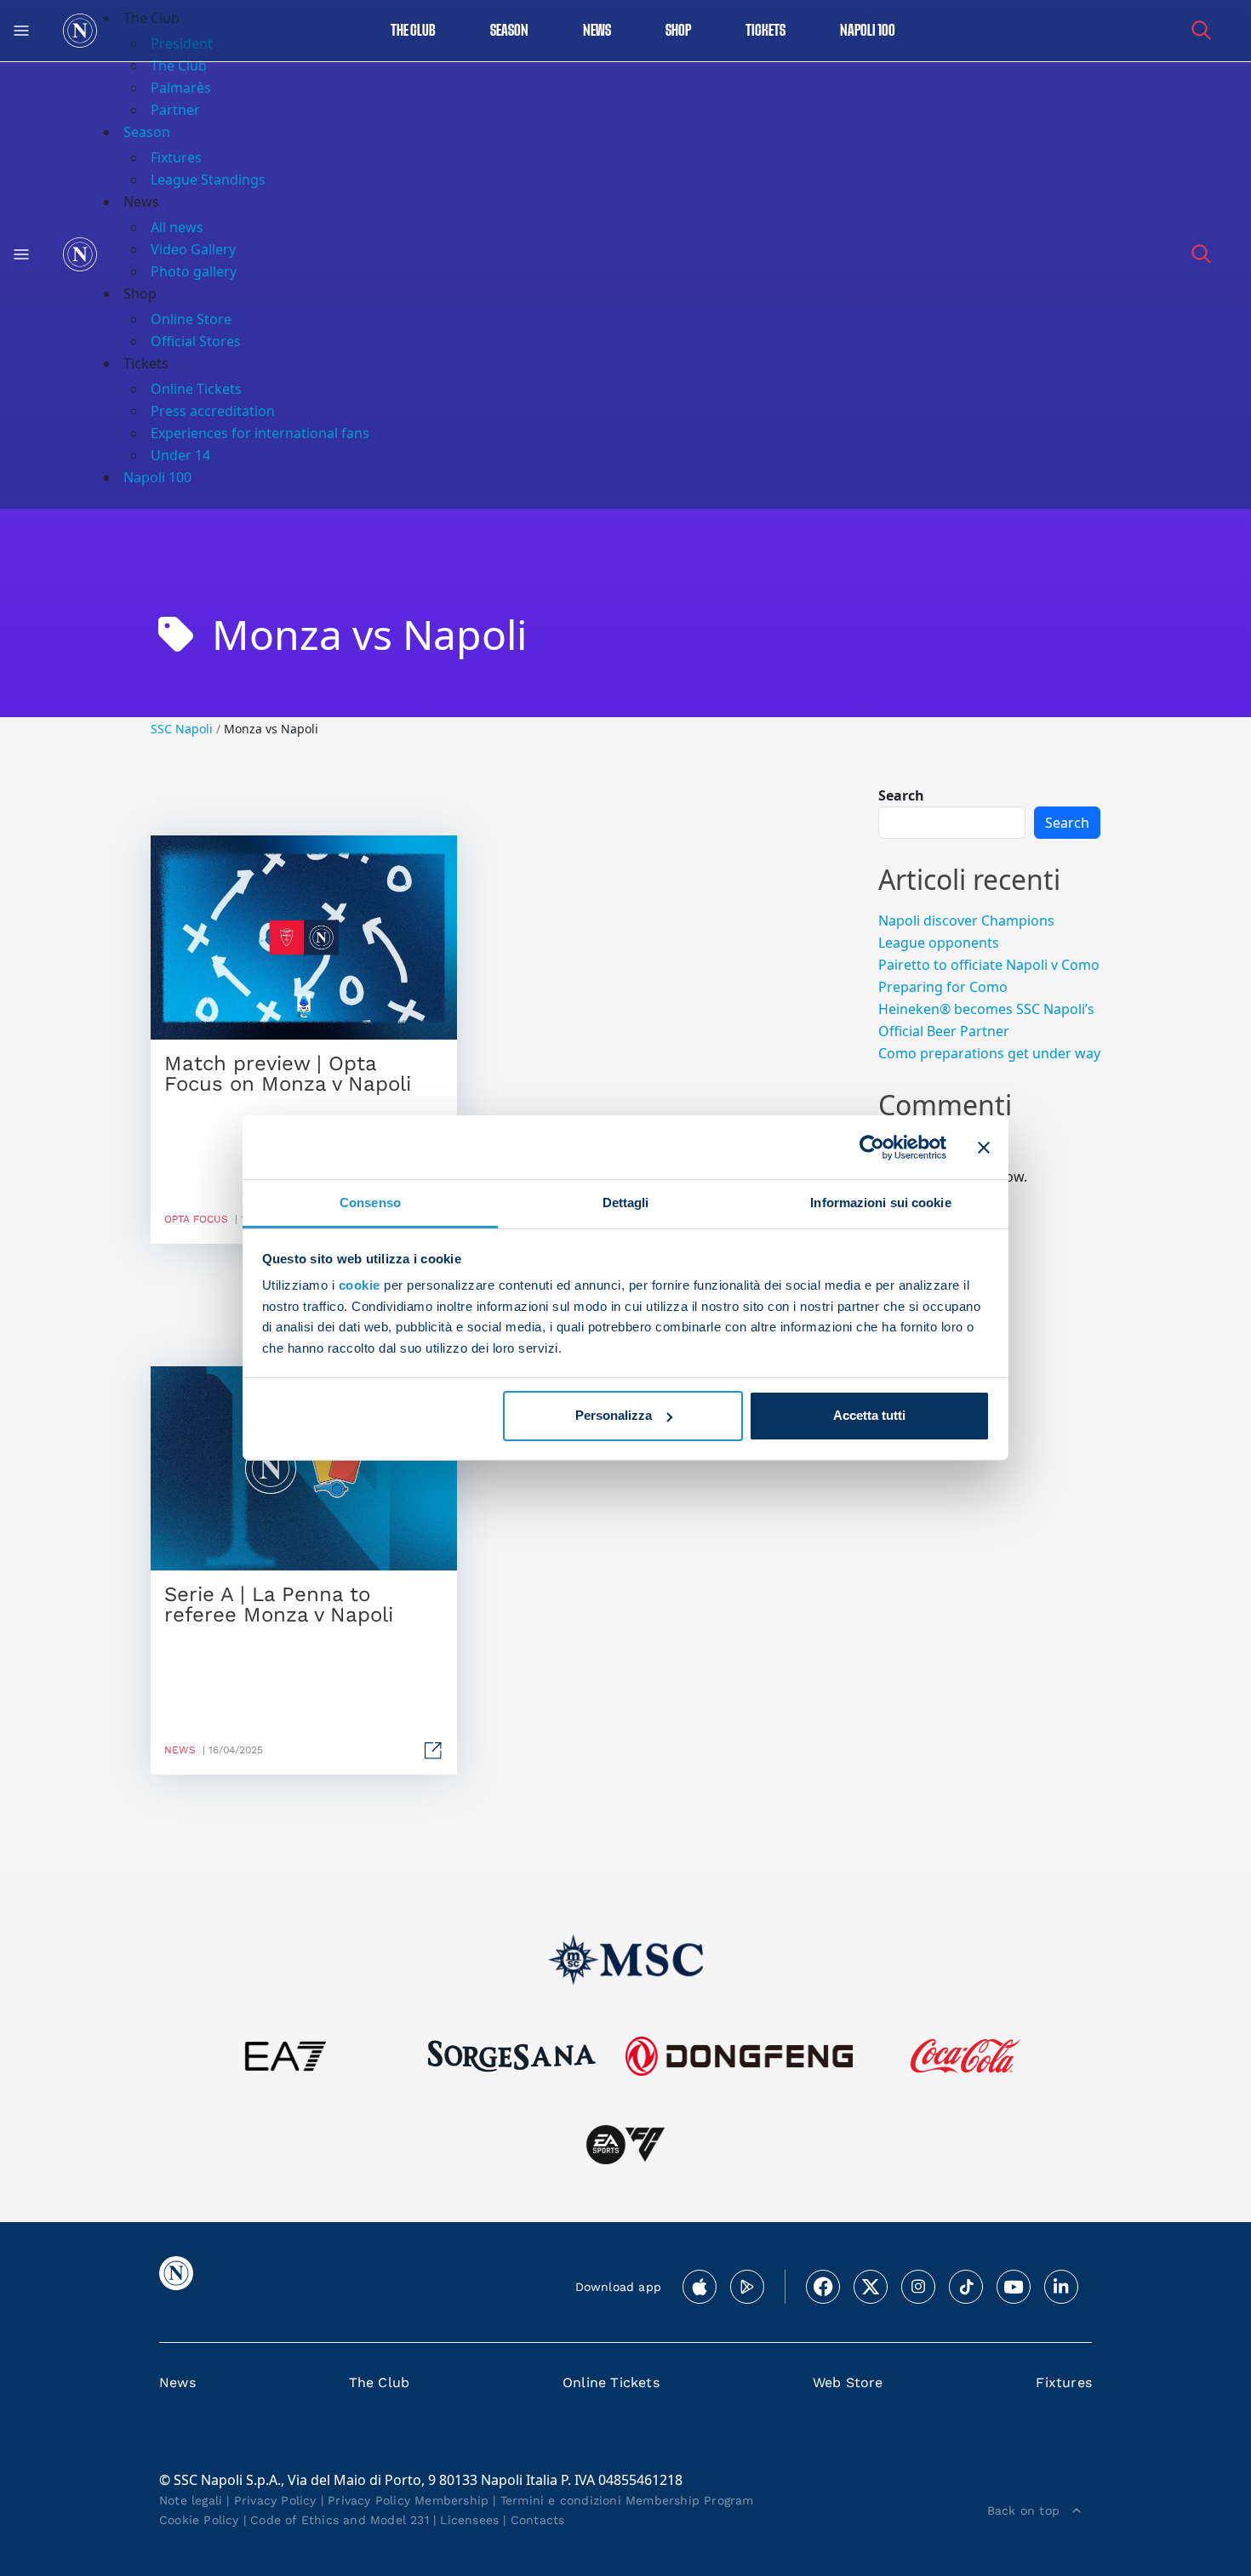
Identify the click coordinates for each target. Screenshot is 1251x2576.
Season (509, 31)
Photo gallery (194, 271)
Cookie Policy (199, 2520)
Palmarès (181, 88)
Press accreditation (213, 411)
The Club (380, 2382)
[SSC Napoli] (80, 31)
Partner (175, 110)
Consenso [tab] (370, 1203)
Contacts (538, 2520)
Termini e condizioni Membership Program (627, 2500)
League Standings (208, 180)
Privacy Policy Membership (408, 2500)
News (177, 2382)
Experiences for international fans (260, 433)
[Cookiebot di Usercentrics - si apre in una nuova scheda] (872, 1147)
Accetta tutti (869, 1415)
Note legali (191, 2500)
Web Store (848, 2382)
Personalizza (614, 1415)
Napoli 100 (868, 31)
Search (901, 795)
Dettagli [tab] (626, 1203)
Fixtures (176, 157)
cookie (360, 1285)
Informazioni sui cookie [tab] (880, 1203)
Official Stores (196, 341)
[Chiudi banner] (984, 1147)
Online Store (191, 319)
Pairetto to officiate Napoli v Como (989, 965)
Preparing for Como (943, 987)
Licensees (469, 2520)
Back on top (1023, 2510)
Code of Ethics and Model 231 (340, 2520)
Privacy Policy (275, 2500)
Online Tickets (196, 389)
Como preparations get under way (989, 1053)
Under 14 (180, 455)
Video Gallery (193, 249)
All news (177, 227)
